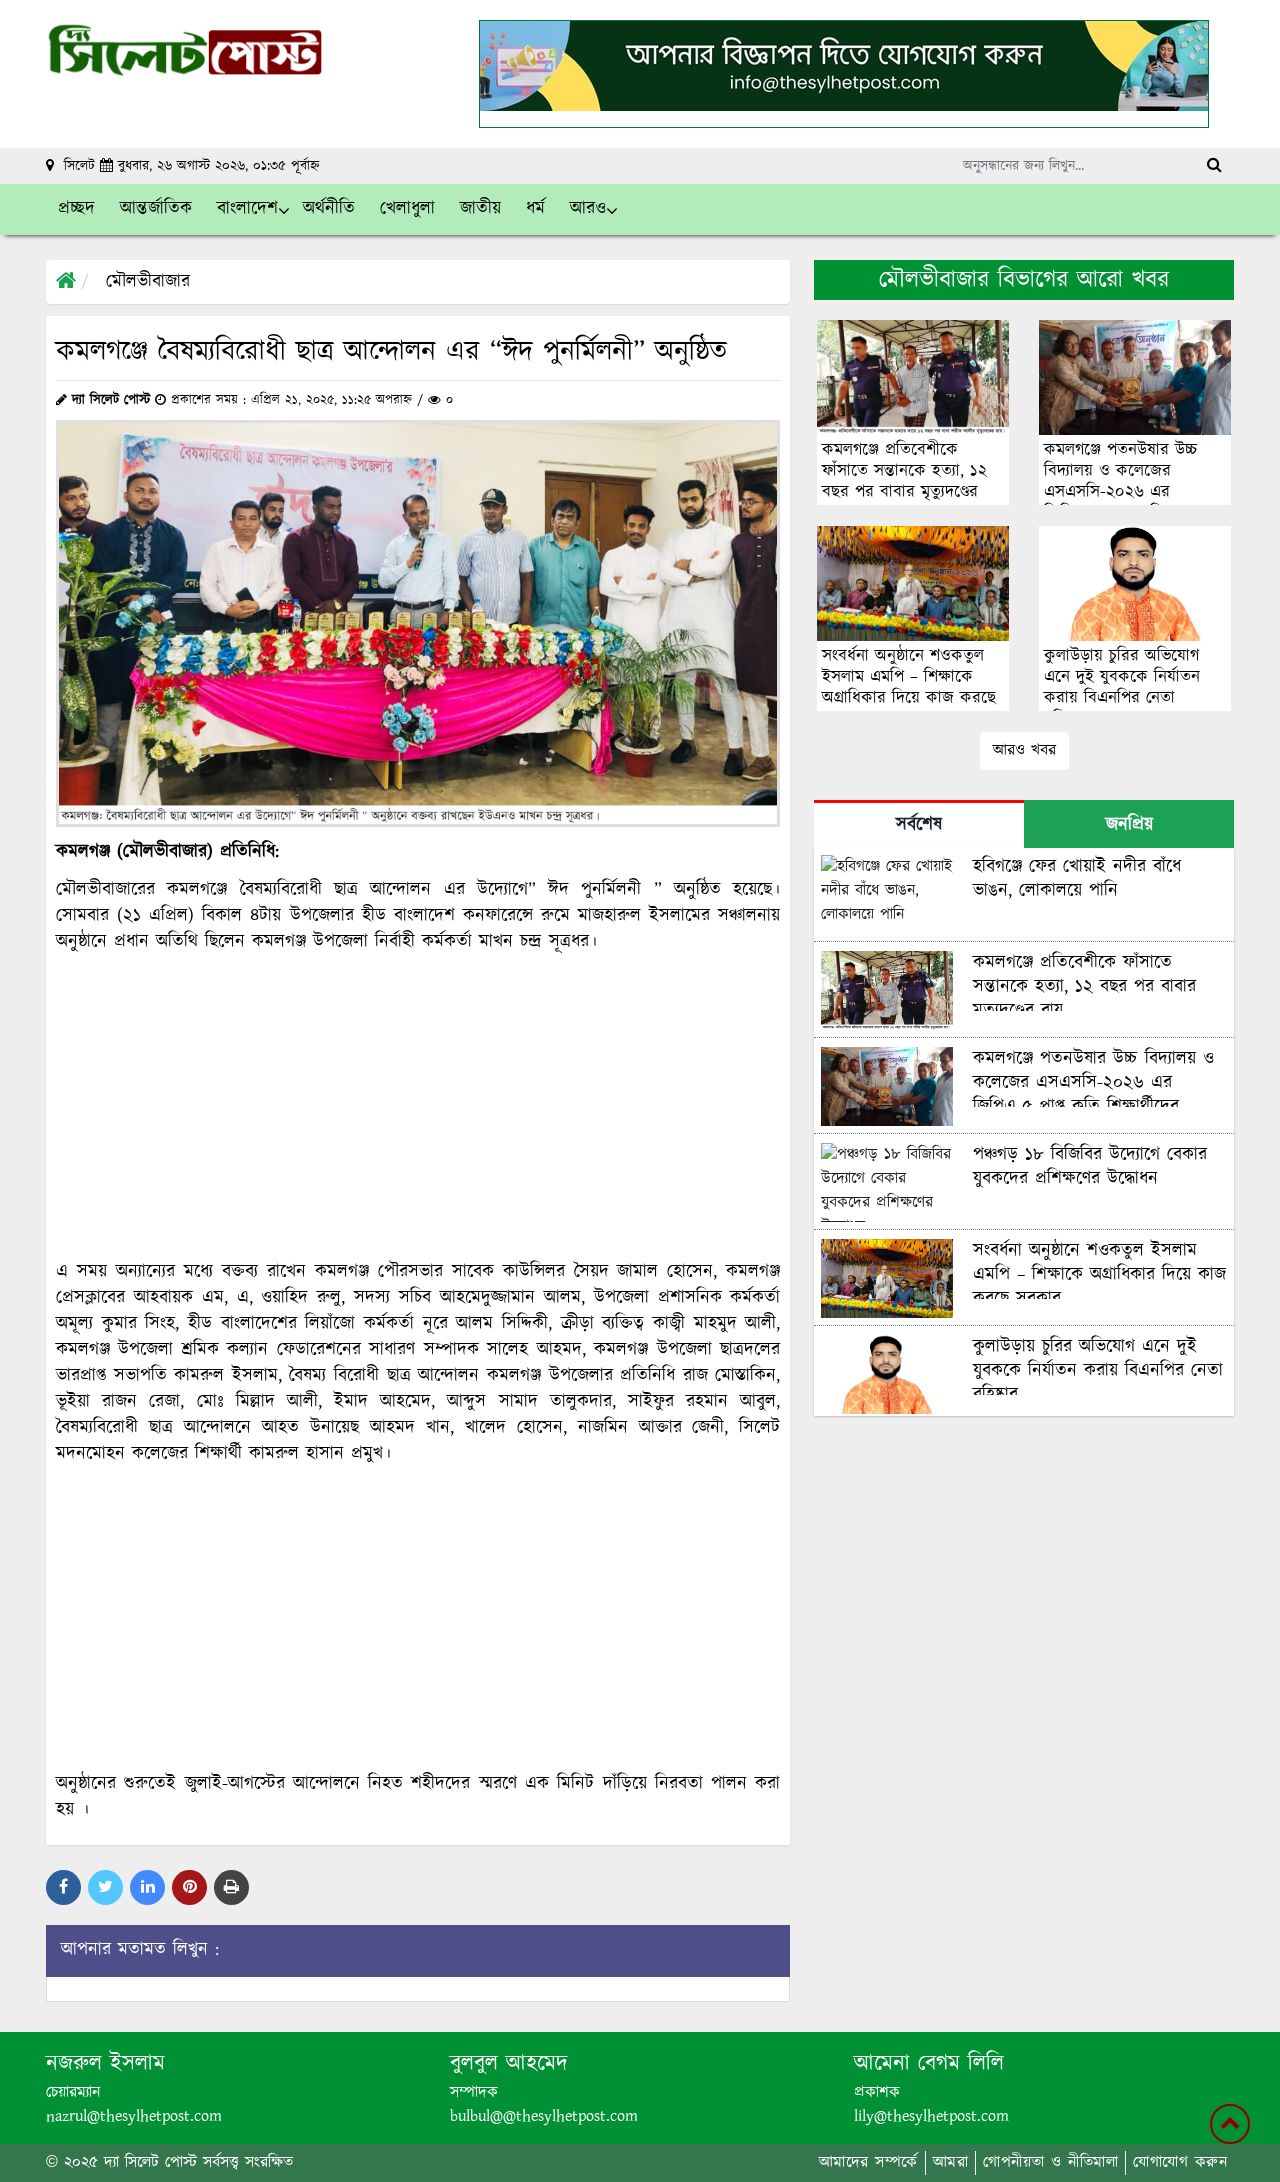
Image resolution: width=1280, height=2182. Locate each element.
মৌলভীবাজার (148, 282)
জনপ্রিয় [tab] (1129, 825)
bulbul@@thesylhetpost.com (544, 2116)
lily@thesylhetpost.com (931, 2116)
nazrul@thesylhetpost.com (134, 2116)
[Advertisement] (418, 1107)
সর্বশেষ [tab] (919, 825)
